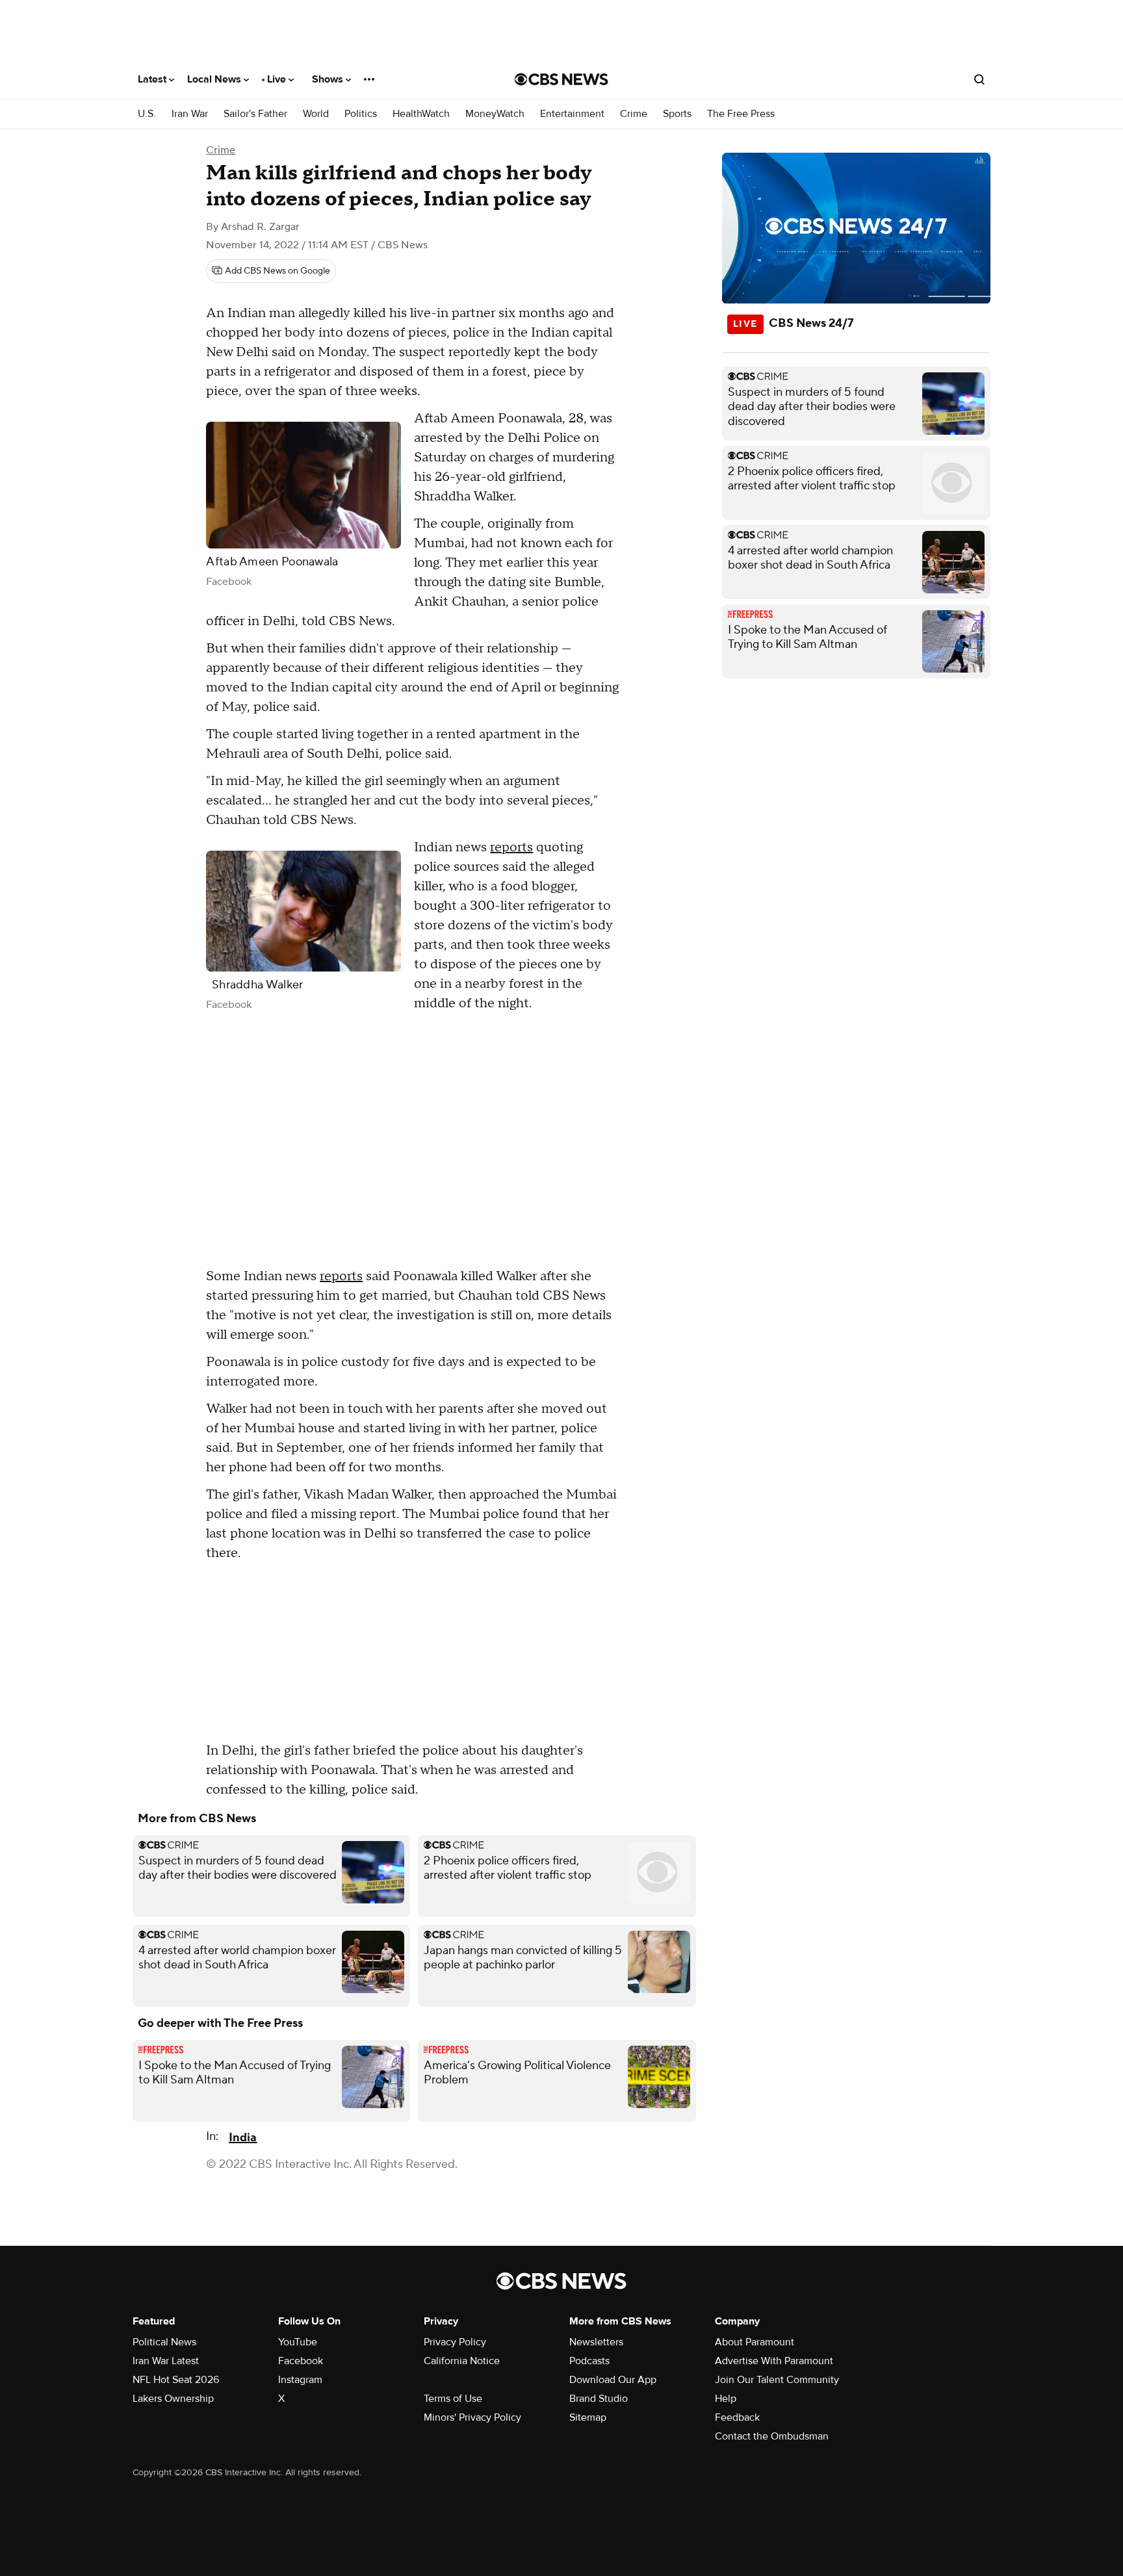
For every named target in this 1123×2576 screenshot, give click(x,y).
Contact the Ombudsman (772, 2436)
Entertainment (572, 114)
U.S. (147, 114)
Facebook (301, 2361)
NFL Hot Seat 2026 (176, 2380)
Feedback (737, 2417)
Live (278, 79)
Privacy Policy (455, 2342)
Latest (153, 79)
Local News (215, 79)
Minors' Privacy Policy (472, 2417)
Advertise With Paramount (774, 2361)
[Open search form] (979, 79)
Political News (164, 2342)
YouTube (298, 2342)
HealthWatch (421, 114)
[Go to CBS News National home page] (561, 79)
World (316, 114)
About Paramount (755, 2342)
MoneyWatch (495, 114)
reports (511, 847)
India (243, 2138)
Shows (329, 79)
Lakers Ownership (173, 2399)
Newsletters (596, 2342)
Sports (677, 114)
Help (726, 2399)
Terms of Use (453, 2399)
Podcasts (589, 2361)
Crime (634, 114)
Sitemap (588, 2417)
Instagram (300, 2380)
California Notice (462, 2361)
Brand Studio (599, 2399)
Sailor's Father (255, 114)
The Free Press (741, 114)
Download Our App (613, 2380)
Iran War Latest (166, 2361)
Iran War (190, 114)
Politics (361, 114)
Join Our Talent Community (777, 2380)
